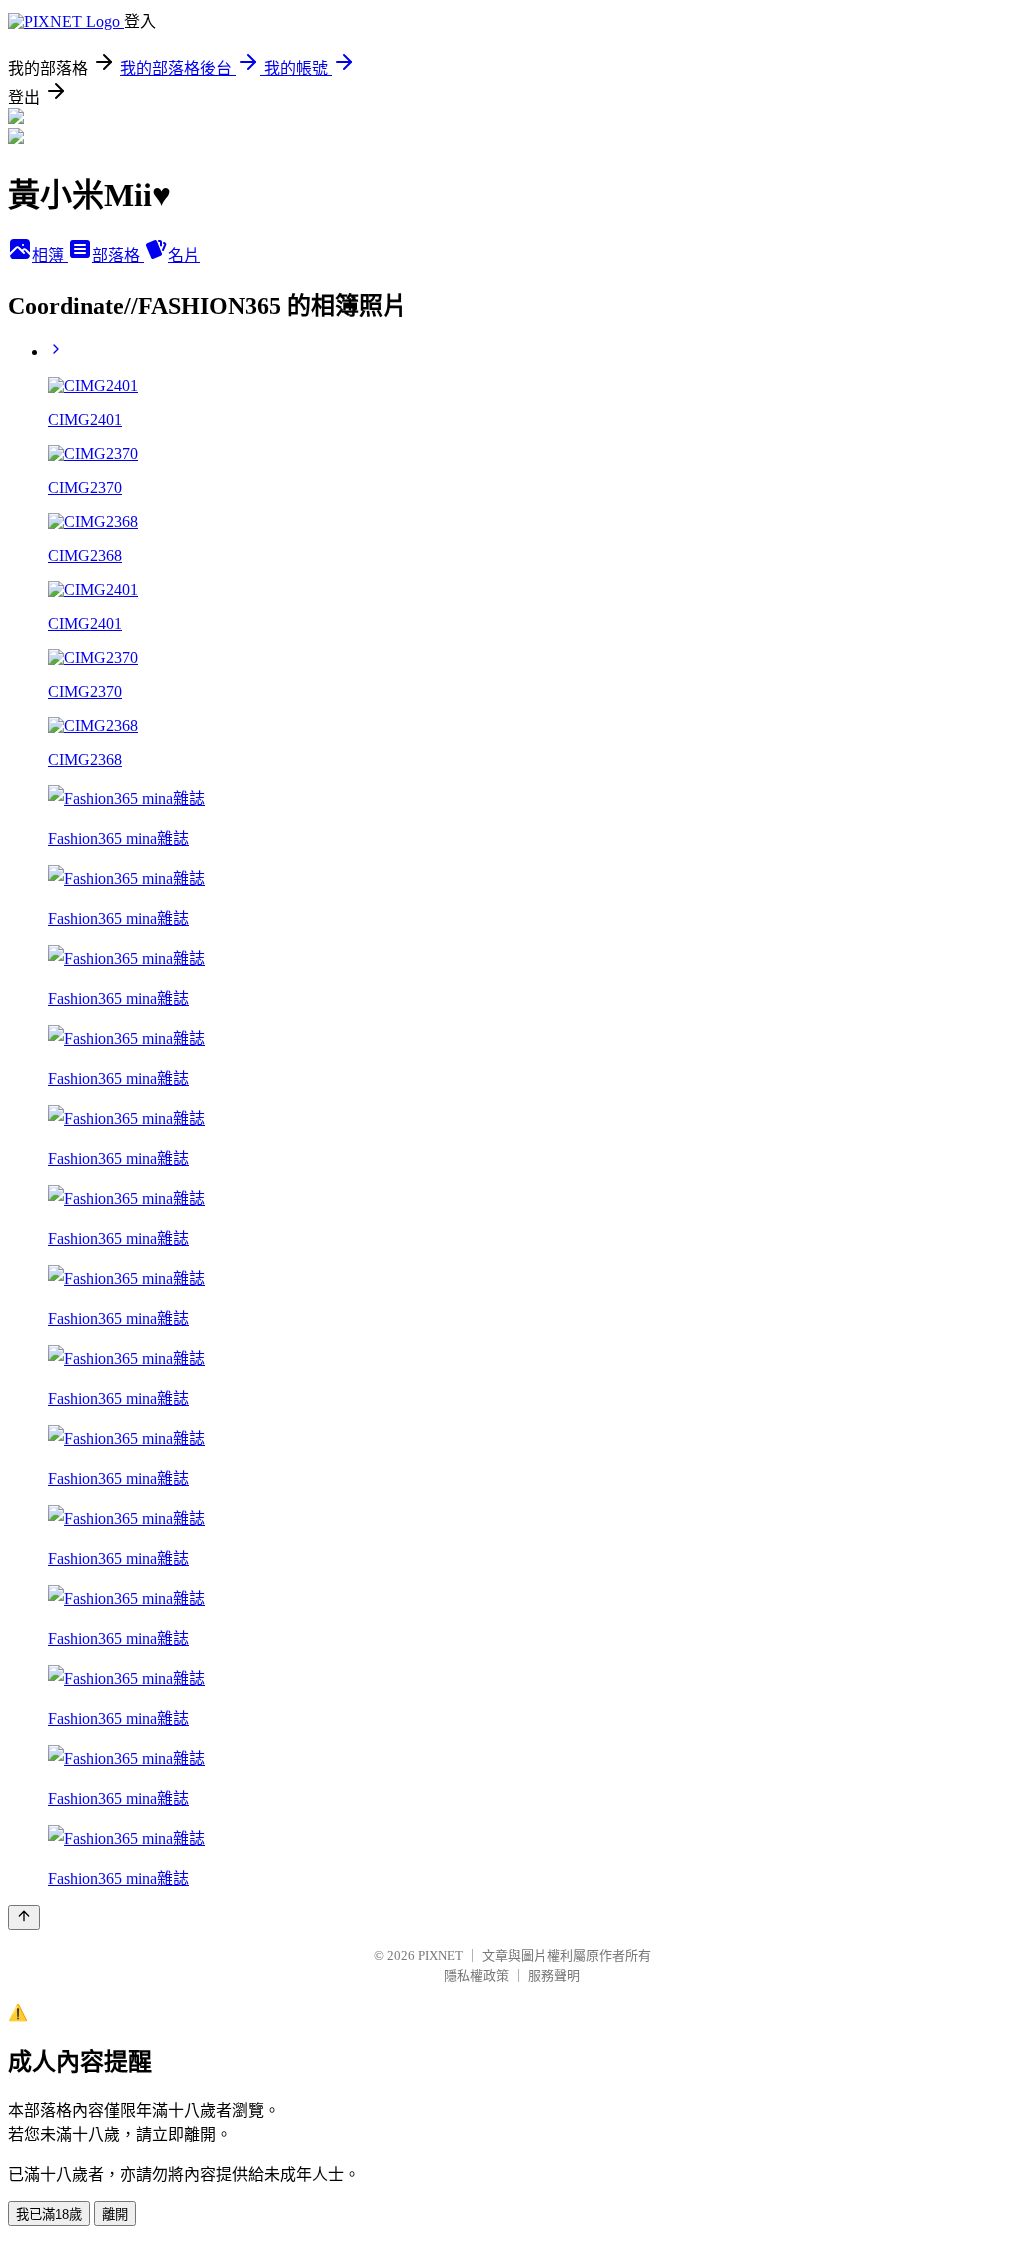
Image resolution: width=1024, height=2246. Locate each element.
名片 (184, 255)
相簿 (50, 255)
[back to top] (24, 1917)
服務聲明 (554, 1975)
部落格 (118, 255)
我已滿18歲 (49, 2214)
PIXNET (440, 1955)
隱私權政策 (476, 1975)
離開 (115, 2214)
